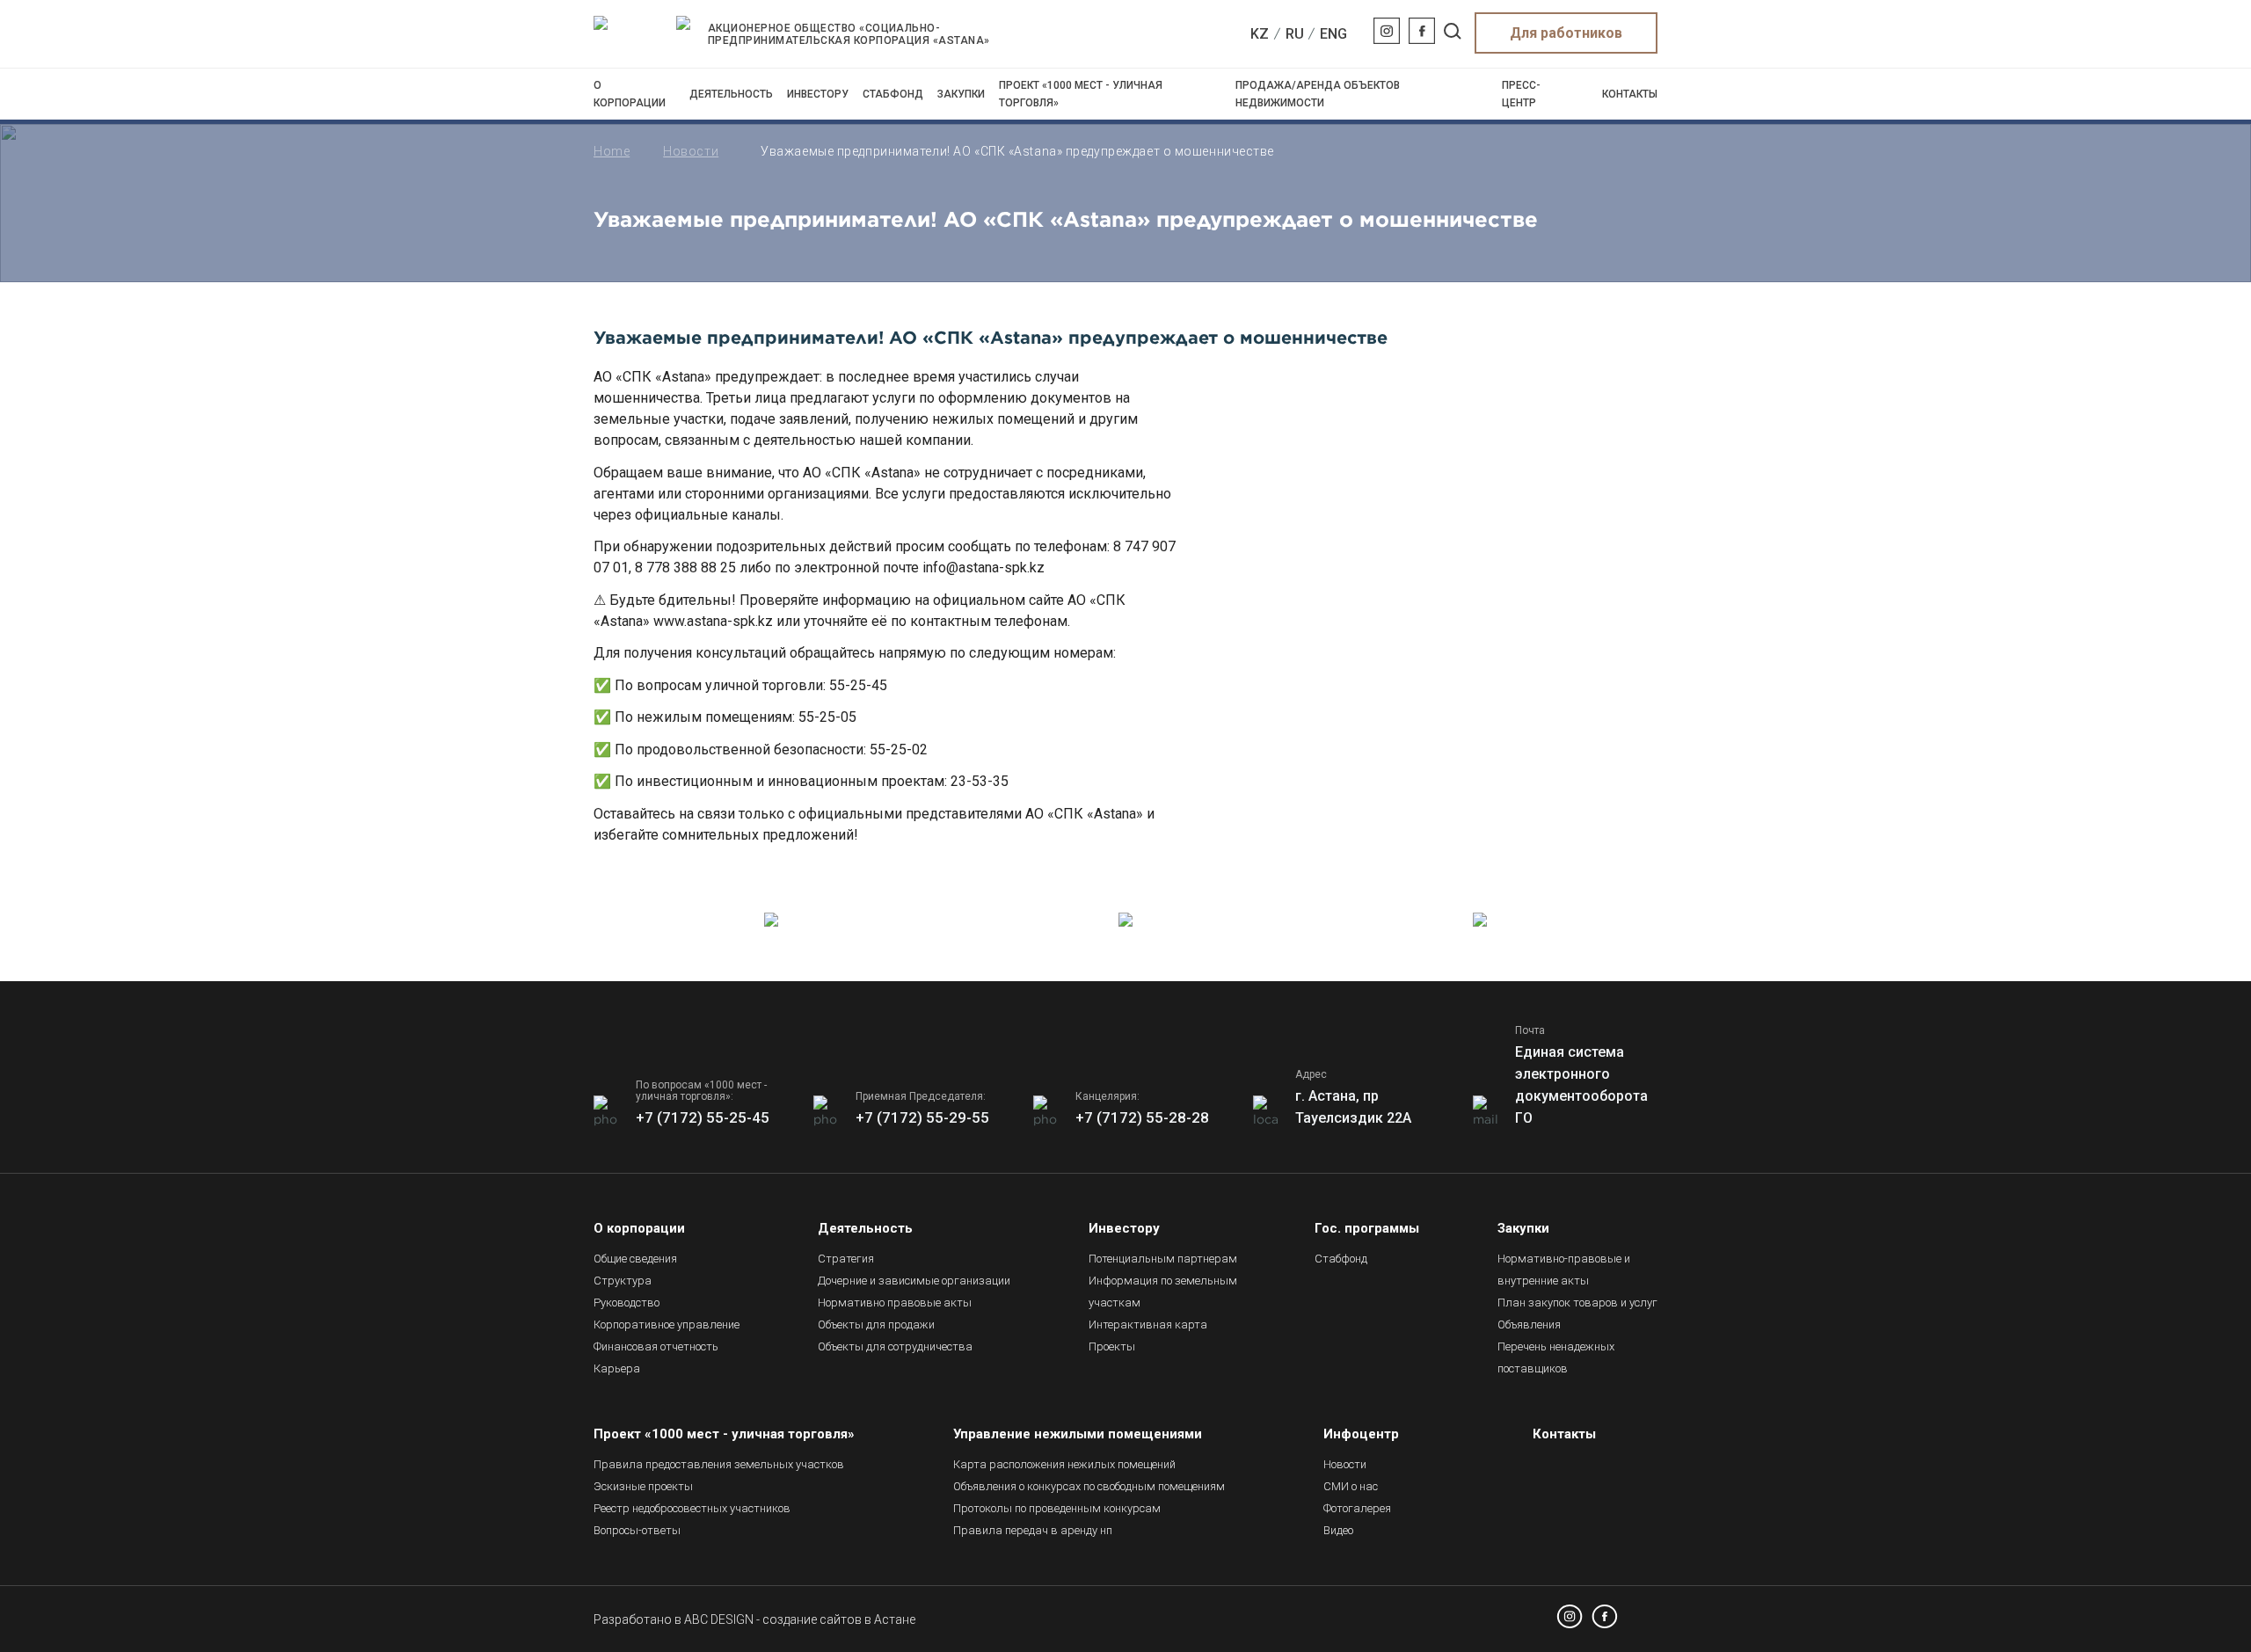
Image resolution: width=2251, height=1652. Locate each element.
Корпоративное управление (667, 1325)
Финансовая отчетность (656, 1346)
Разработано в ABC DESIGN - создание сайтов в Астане (754, 1619)
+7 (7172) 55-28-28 (1142, 1117)
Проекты (1112, 1346)
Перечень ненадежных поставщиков (1556, 1357)
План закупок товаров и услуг (1577, 1303)
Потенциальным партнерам (1163, 1259)
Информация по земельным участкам (1163, 1292)
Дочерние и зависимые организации (914, 1281)
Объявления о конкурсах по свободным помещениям (1089, 1486)
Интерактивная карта (1148, 1325)
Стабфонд (893, 94)
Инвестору (818, 94)
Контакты (1630, 94)
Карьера (617, 1368)
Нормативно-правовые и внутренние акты (1564, 1270)
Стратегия (846, 1259)
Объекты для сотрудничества (895, 1346)
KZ (1260, 34)
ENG (1333, 34)
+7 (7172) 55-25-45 (703, 1117)
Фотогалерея (1357, 1508)
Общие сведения (635, 1259)
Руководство (626, 1303)
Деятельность (731, 94)
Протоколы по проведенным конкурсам (1057, 1508)
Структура (623, 1281)
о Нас (1351, 1486)
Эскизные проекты (643, 1486)
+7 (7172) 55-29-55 (922, 1117)
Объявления (1529, 1325)
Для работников (1566, 33)
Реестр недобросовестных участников (692, 1508)
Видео (1338, 1530)
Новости (691, 151)
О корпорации (630, 94)
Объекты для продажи (876, 1325)
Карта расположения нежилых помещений (1064, 1464)
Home (612, 151)
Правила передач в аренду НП (1033, 1530)
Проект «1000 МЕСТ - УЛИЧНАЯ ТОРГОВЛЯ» (1081, 94)
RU (1295, 34)
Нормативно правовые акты (895, 1303)
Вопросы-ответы (637, 1530)
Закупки (961, 94)
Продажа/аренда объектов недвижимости (1318, 94)
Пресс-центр (1521, 94)
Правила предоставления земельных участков (719, 1464)
